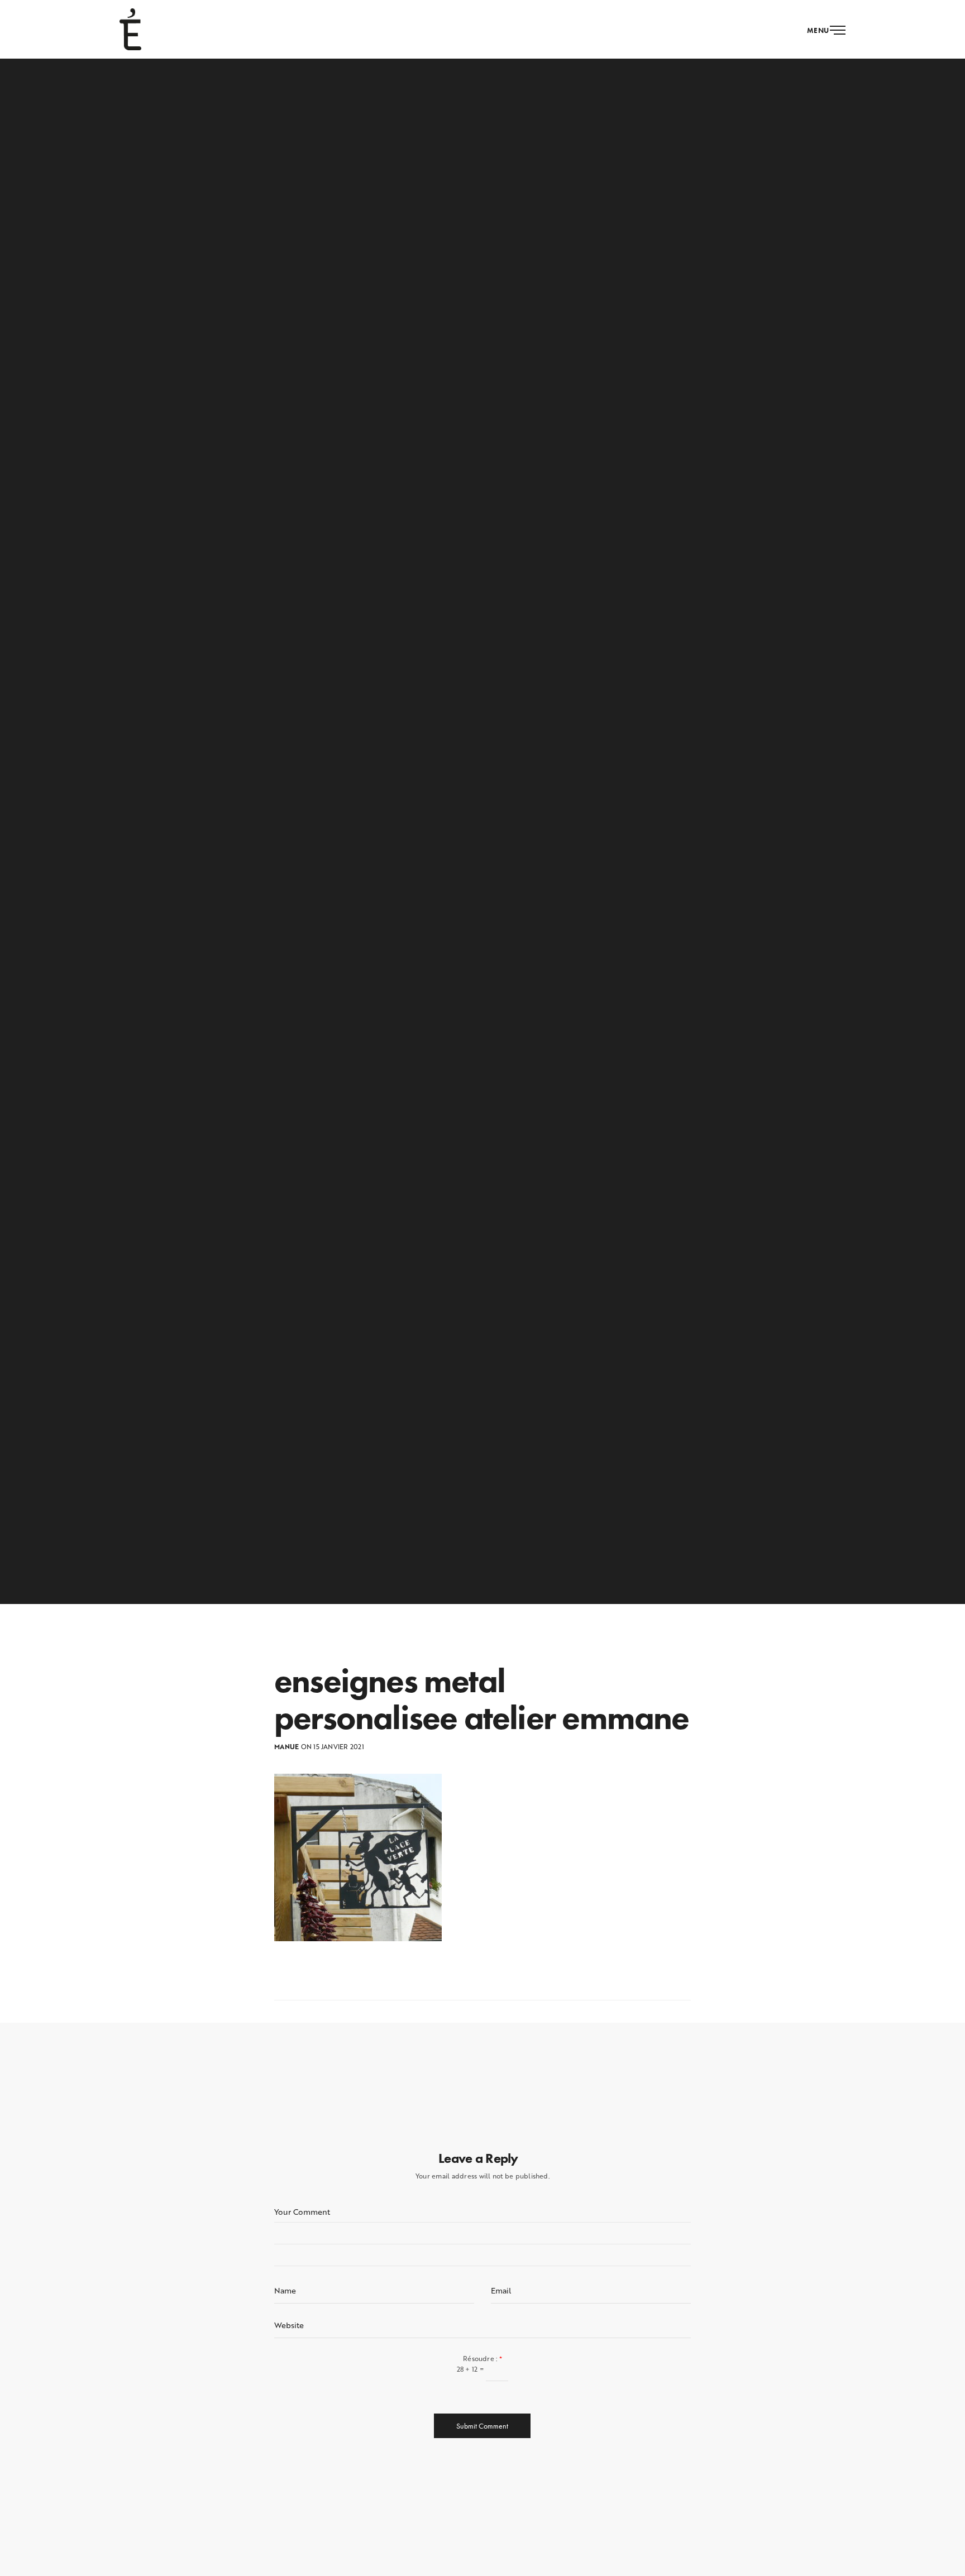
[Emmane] (130, 29)
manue (286, 1747)
